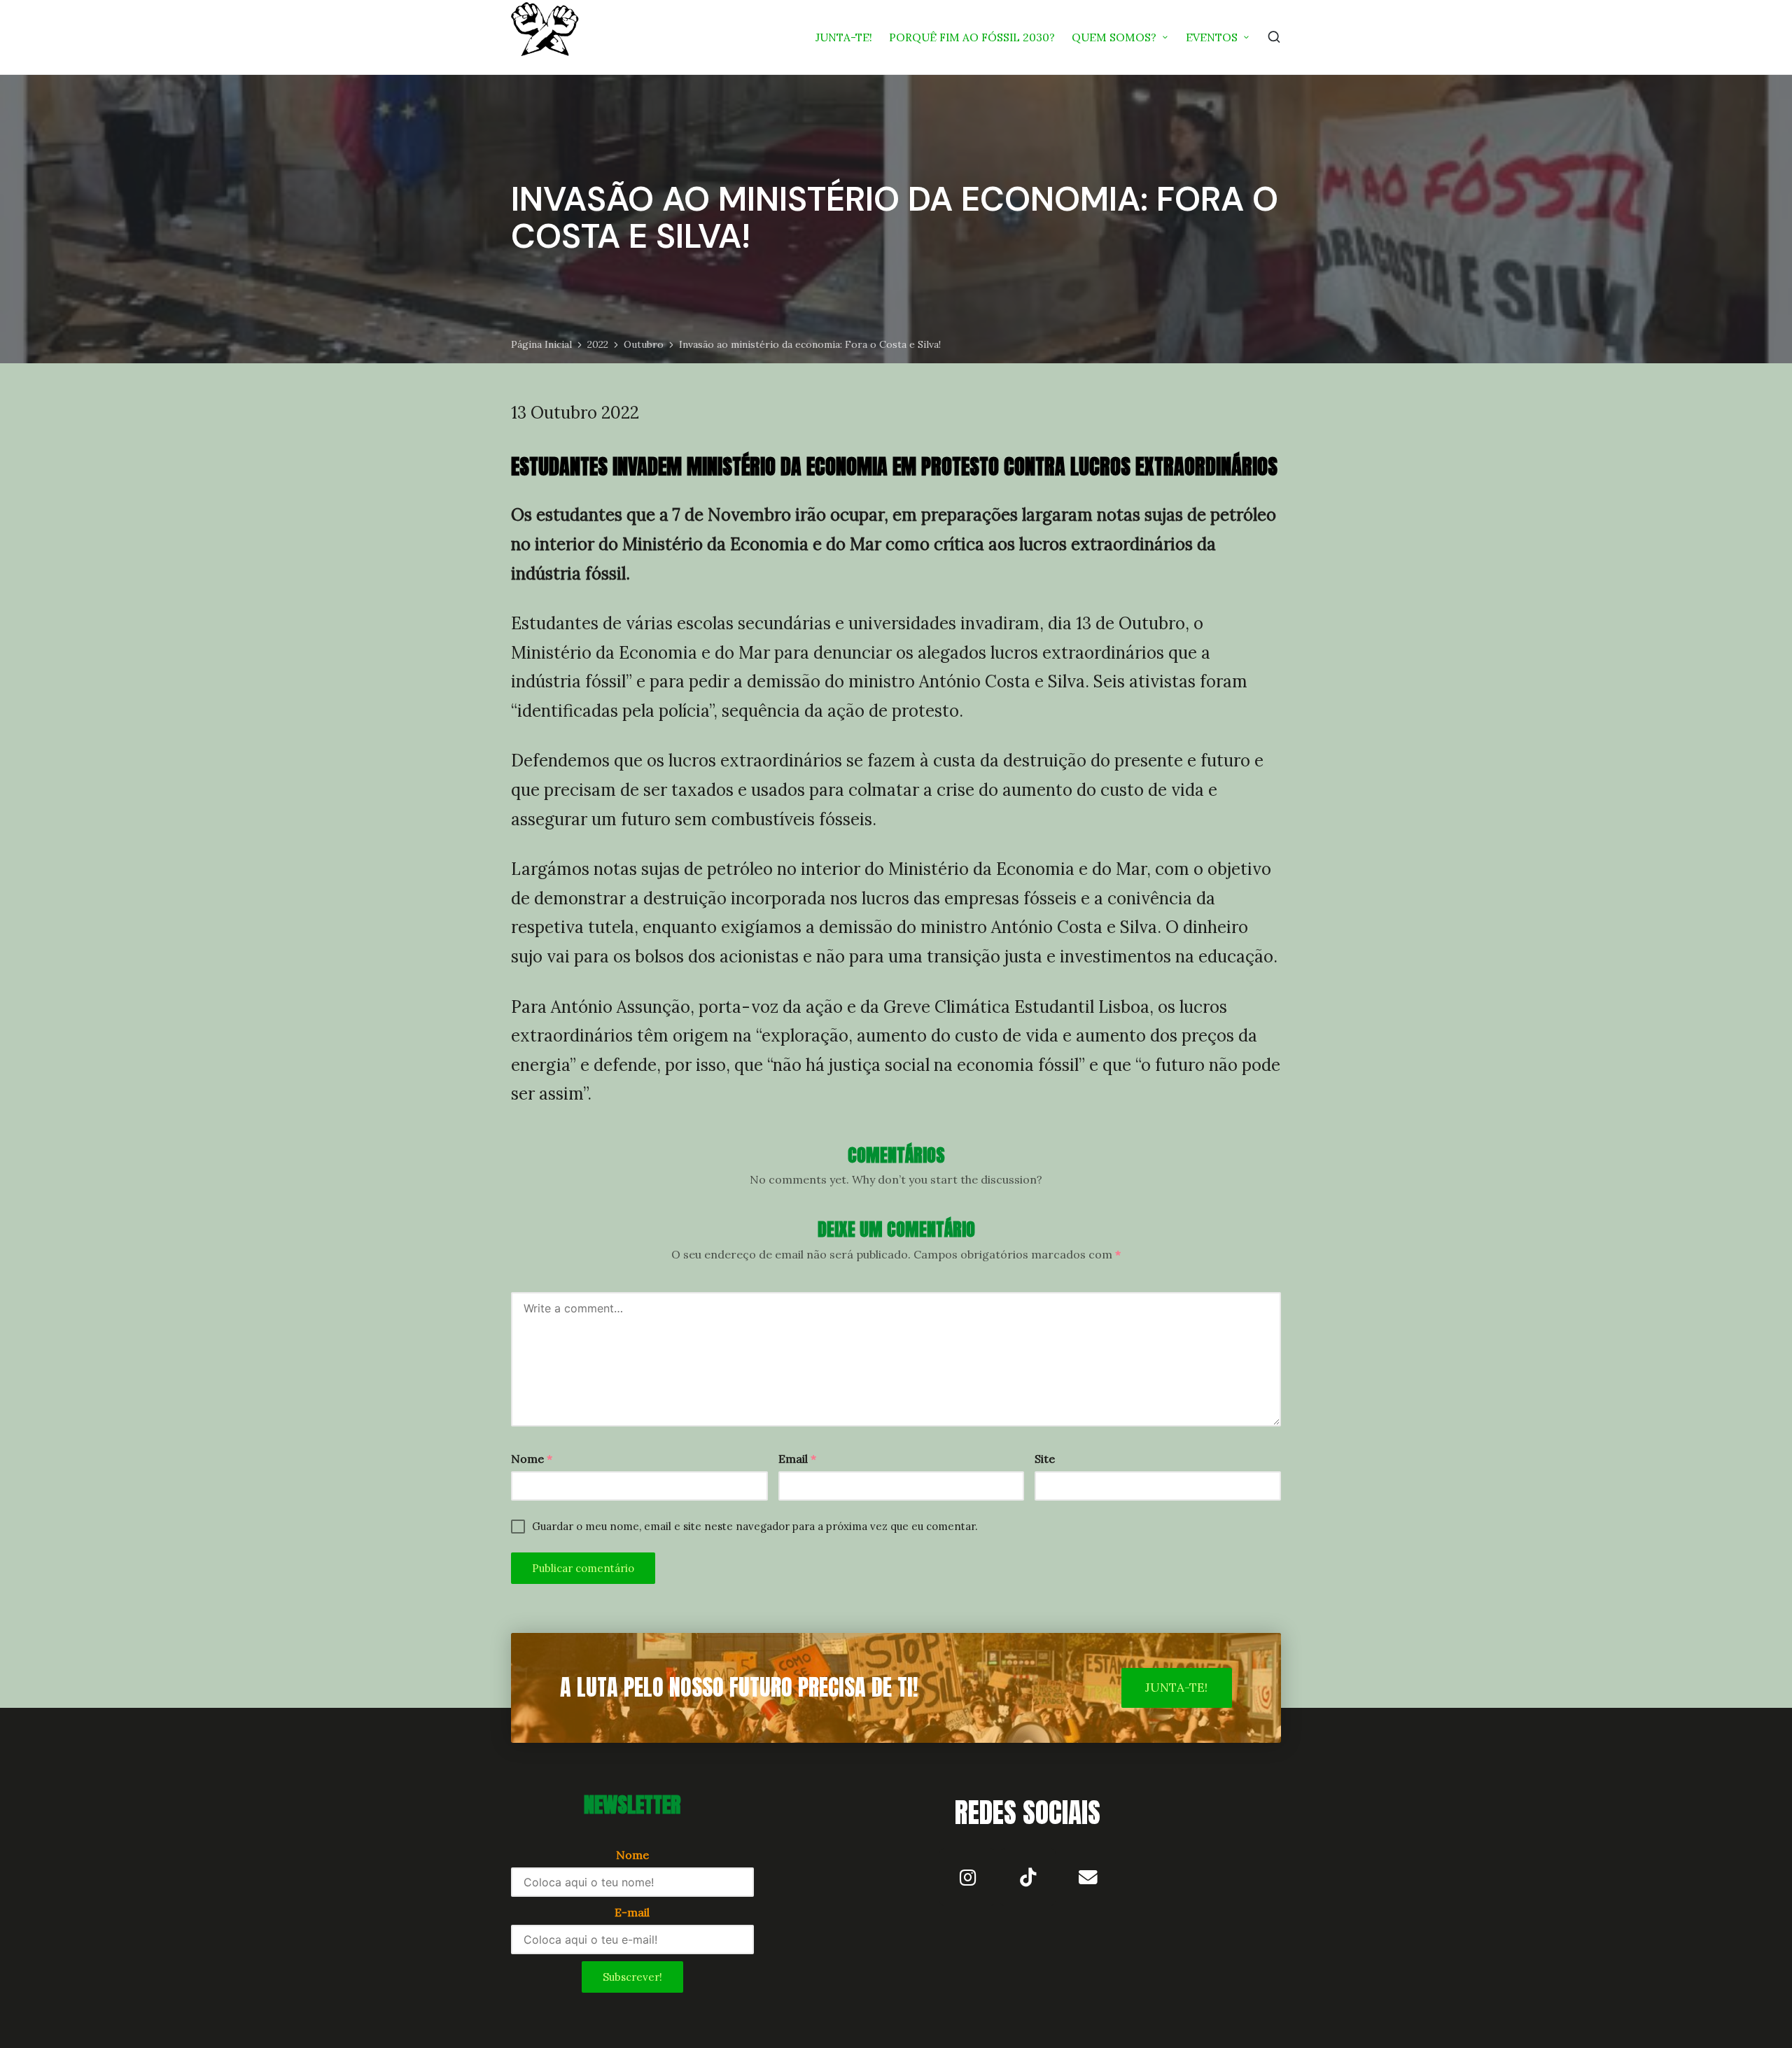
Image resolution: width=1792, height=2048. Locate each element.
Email (797, 1459)
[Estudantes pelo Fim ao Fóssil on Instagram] (967, 1877)
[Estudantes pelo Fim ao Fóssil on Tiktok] (1028, 1877)
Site (1045, 1459)
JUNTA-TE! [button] (1176, 1688)
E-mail (632, 1912)
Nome (532, 1459)
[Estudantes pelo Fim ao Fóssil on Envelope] (1088, 1877)
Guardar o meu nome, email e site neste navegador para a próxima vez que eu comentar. (755, 1526)
